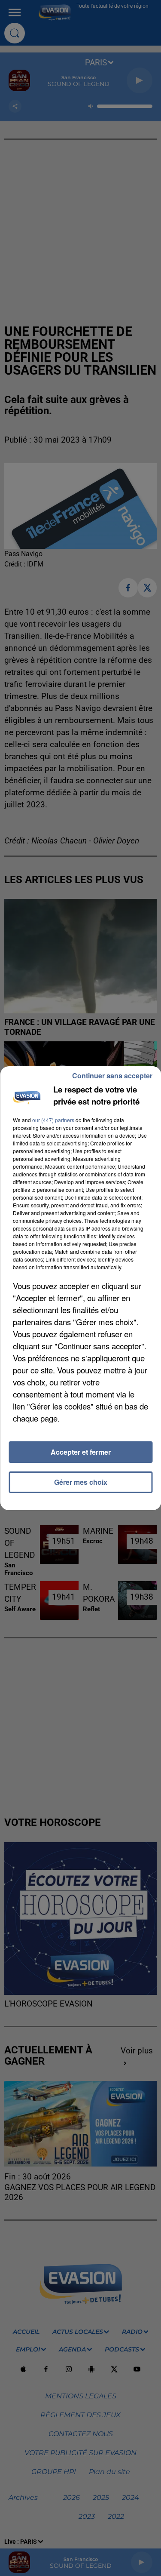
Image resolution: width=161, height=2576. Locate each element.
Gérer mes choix (81, 1482)
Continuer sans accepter (112, 1076)
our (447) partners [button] (53, 1120)
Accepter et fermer (81, 1452)
